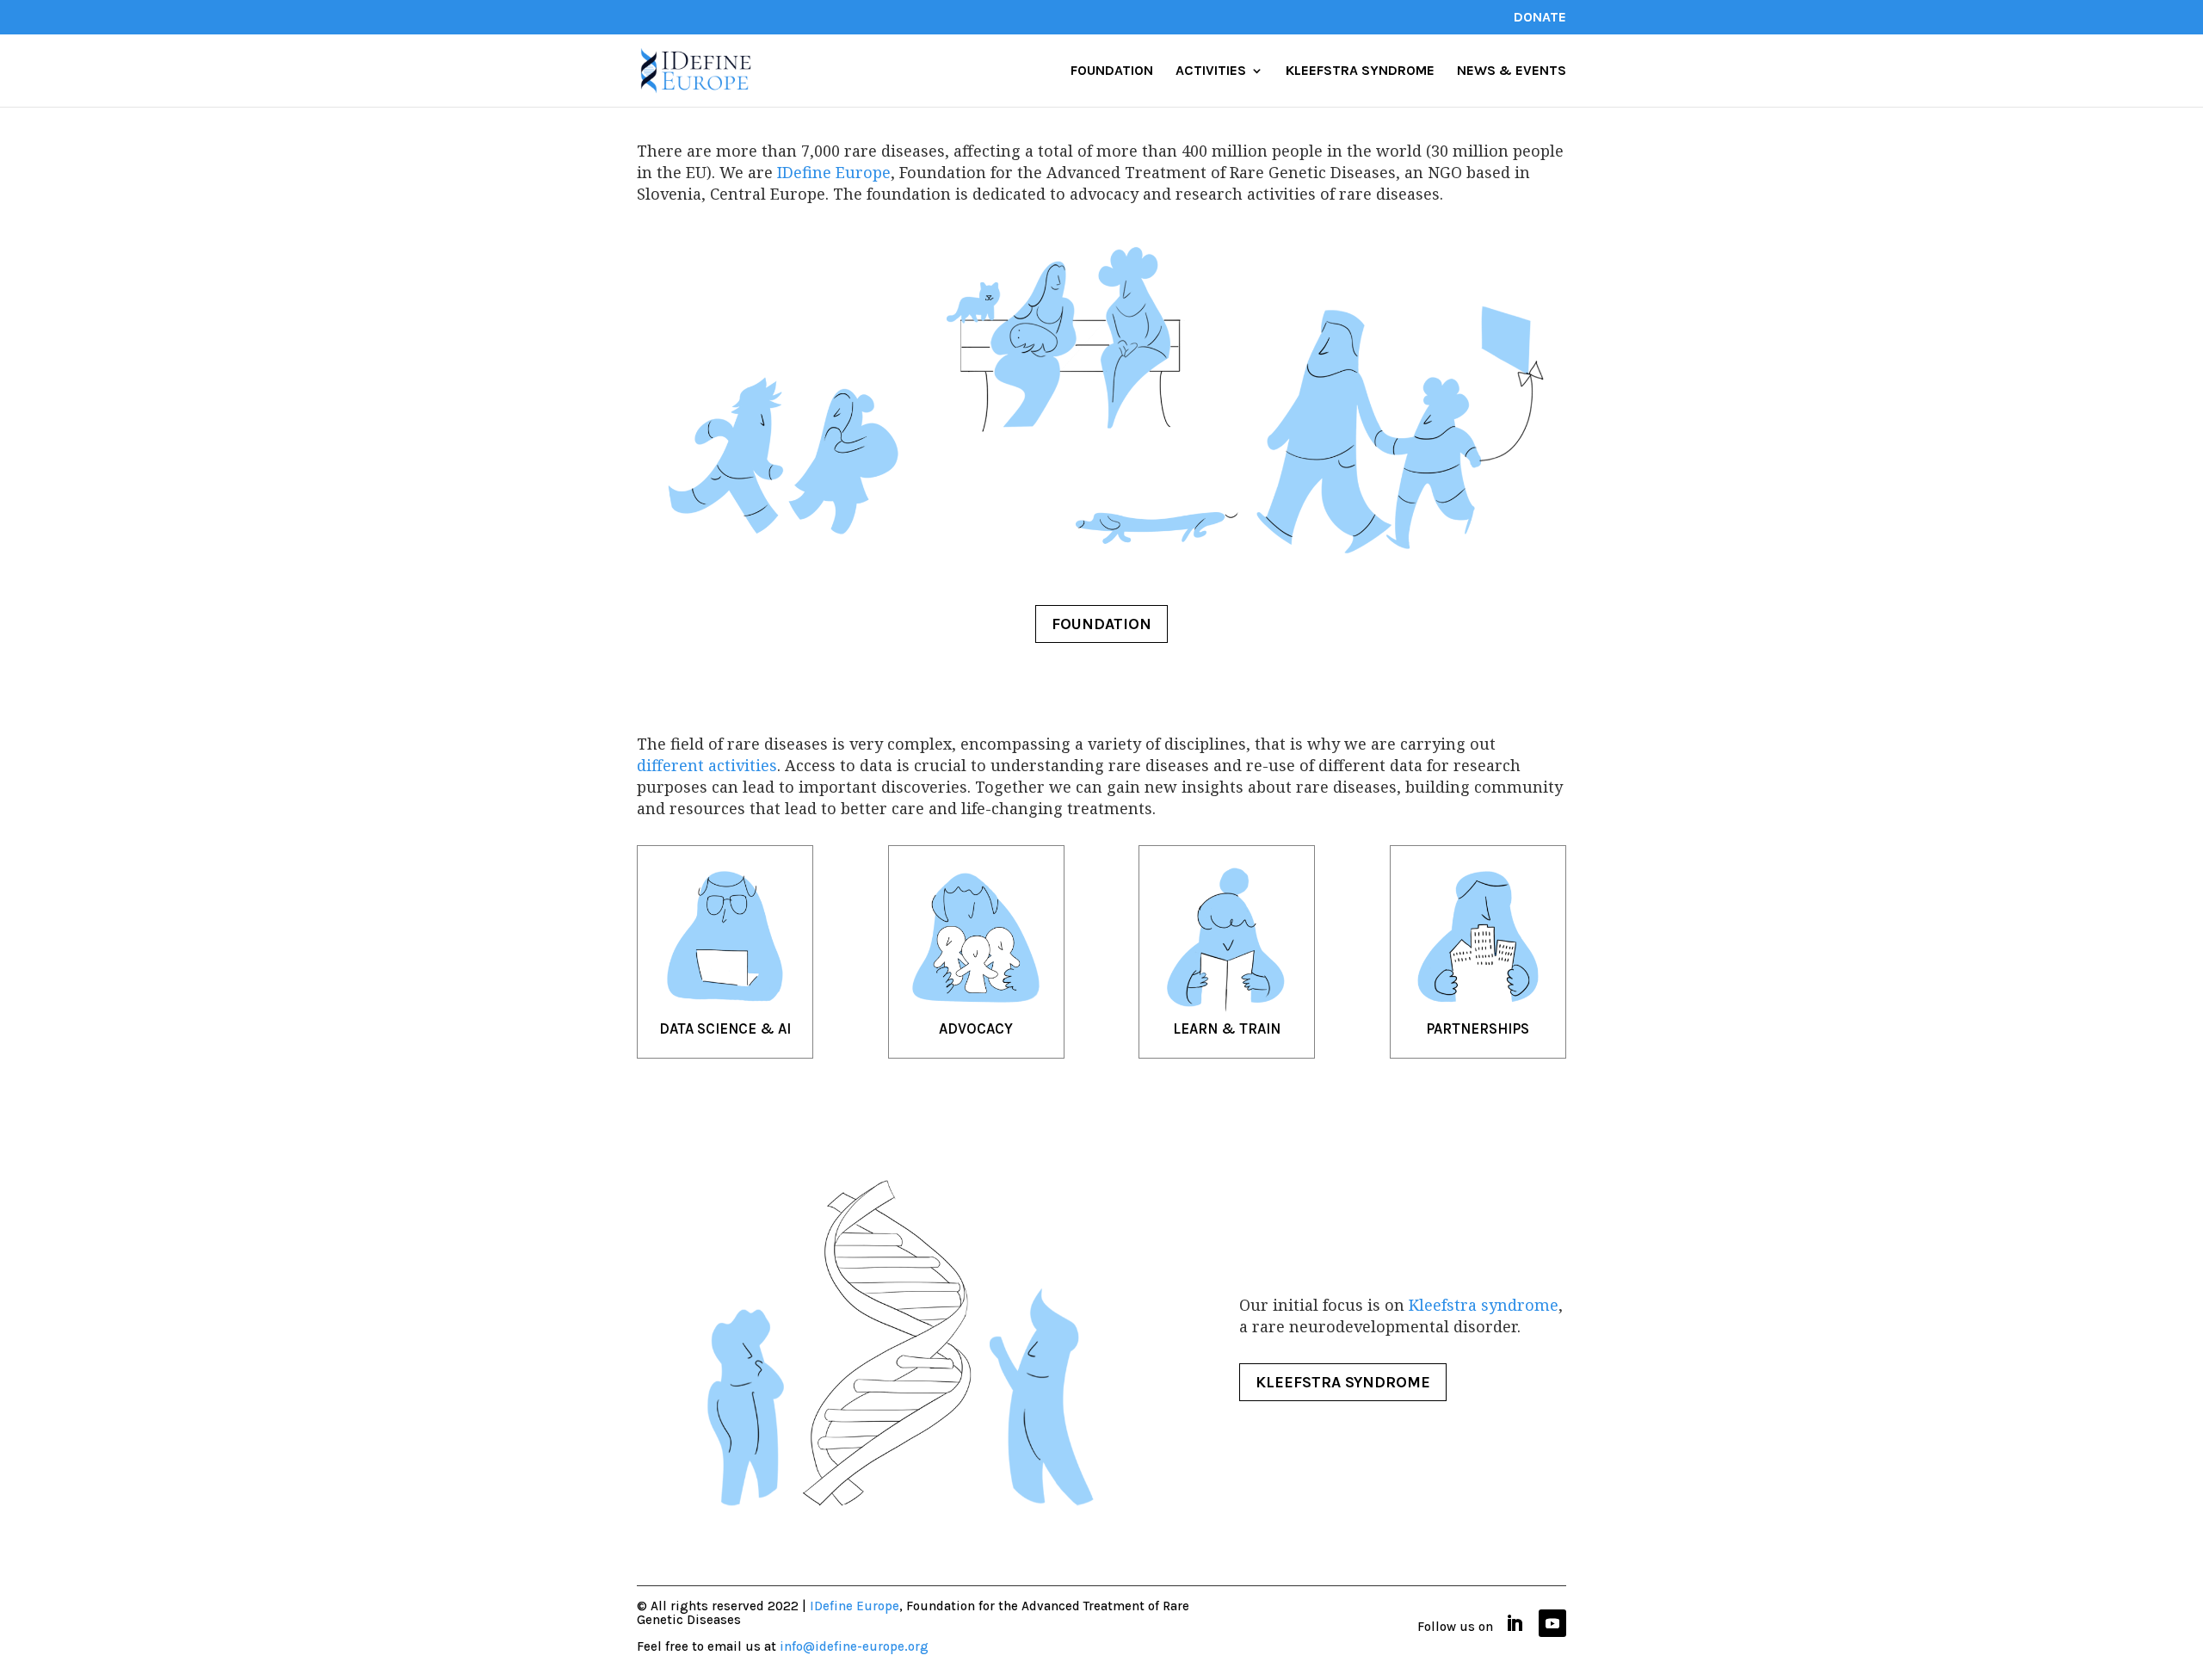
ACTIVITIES (1211, 71)
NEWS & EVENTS (1512, 71)
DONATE (1540, 18)
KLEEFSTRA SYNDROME (1360, 71)
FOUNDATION (1112, 71)
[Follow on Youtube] (1552, 1623)
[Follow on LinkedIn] (1515, 1623)
